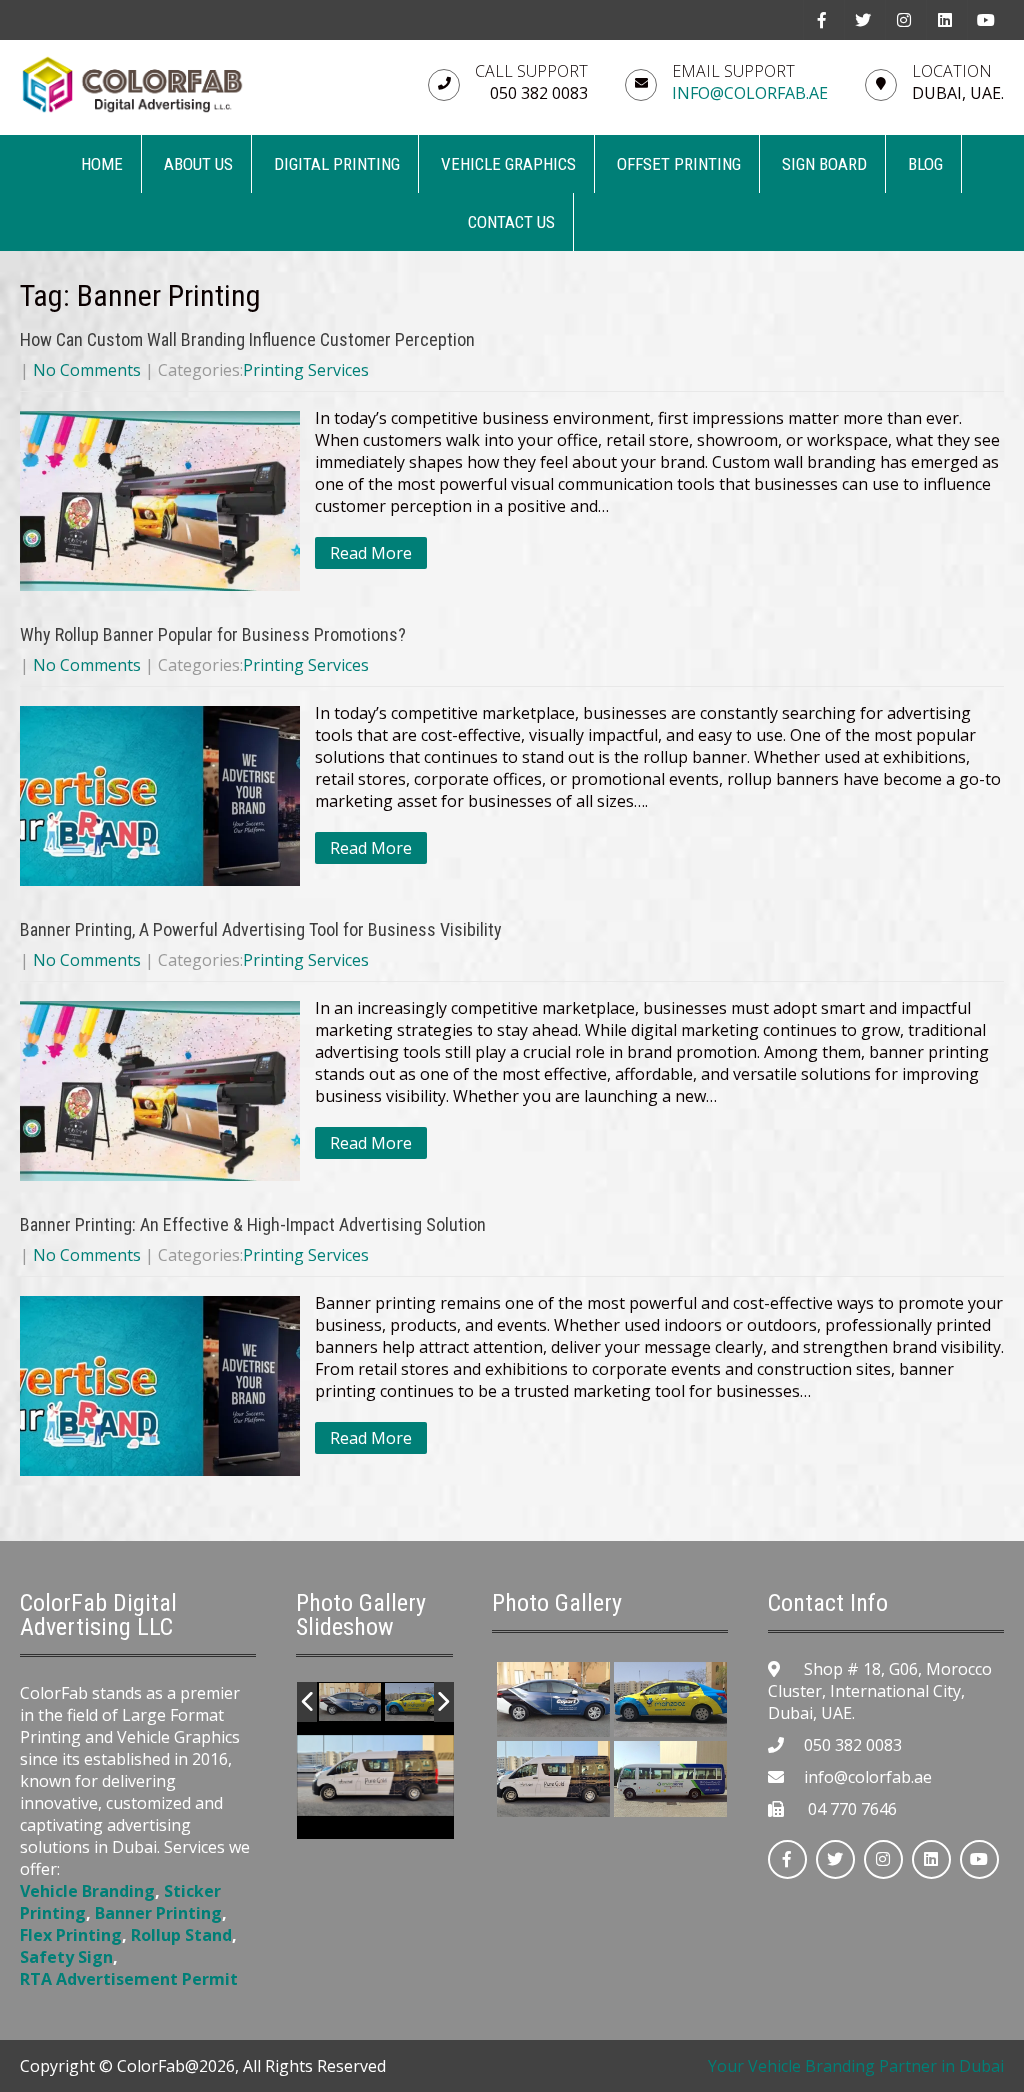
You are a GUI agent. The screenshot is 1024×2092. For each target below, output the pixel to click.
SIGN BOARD (824, 164)
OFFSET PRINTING (679, 164)
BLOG (925, 164)
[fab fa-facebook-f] (821, 20)
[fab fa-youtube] (985, 20)
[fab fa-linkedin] (944, 20)
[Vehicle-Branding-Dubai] (350, 1703)
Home (102, 164)
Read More (371, 553)
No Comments (87, 370)
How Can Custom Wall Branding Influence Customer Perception (247, 339)
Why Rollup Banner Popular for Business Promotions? (213, 634)
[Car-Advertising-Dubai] (416, 1703)
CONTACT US (511, 222)
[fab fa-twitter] (862, 20)
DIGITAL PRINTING (337, 164)
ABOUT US (198, 164)
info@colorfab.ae (750, 93)
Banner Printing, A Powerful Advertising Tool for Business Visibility (261, 929)
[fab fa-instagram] (903, 20)
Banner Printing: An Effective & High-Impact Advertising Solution (253, 1224)
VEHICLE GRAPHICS (508, 164)
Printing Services (306, 370)
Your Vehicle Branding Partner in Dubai (856, 2066)
